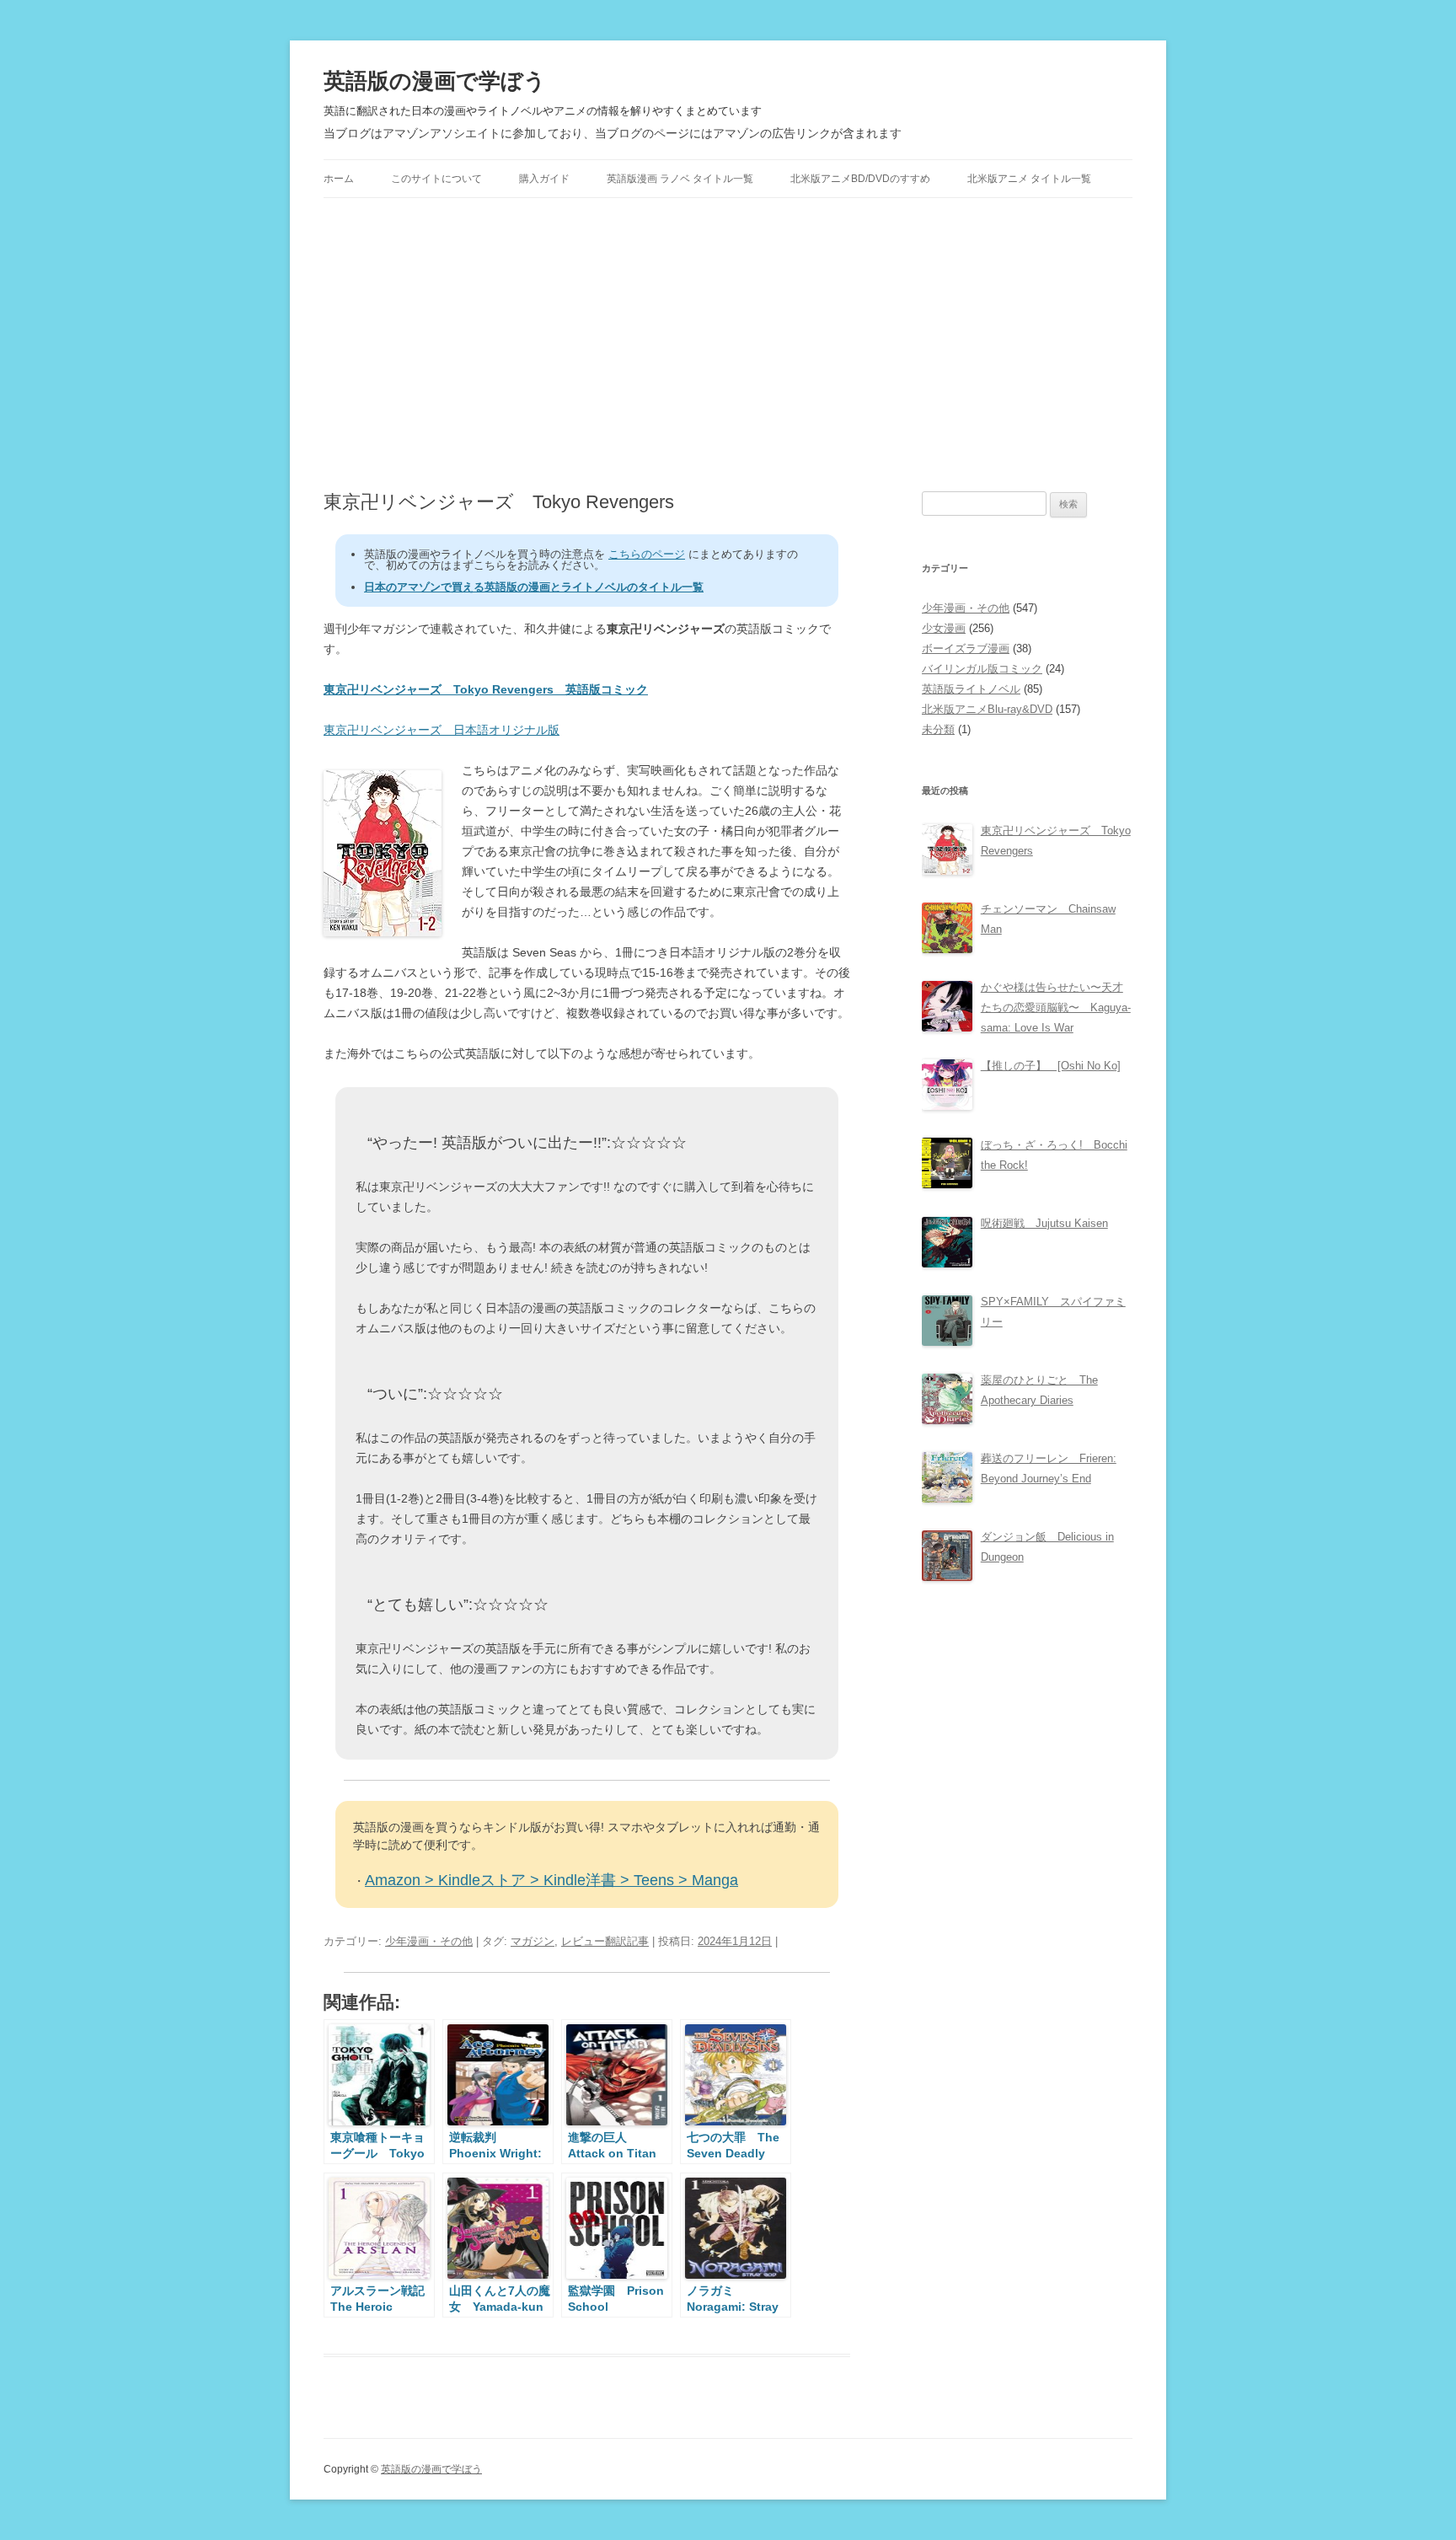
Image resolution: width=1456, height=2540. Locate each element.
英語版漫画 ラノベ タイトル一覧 (680, 179)
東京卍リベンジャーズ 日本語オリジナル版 (442, 730)
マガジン (533, 1941)
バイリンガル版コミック (982, 669)
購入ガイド (544, 179)
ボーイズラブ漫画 (966, 648)
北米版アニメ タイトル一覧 (1029, 179)
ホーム (339, 179)
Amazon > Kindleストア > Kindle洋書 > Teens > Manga (551, 1880)
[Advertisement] (728, 345)
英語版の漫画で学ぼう (435, 81)
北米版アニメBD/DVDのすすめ (860, 179)
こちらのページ (647, 554)
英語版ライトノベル (971, 689)
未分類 (938, 729)
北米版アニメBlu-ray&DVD (987, 709)
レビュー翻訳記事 (605, 1941)
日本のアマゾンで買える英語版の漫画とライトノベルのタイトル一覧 (534, 587)
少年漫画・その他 (429, 1941)
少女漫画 (944, 628)
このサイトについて (436, 179)
